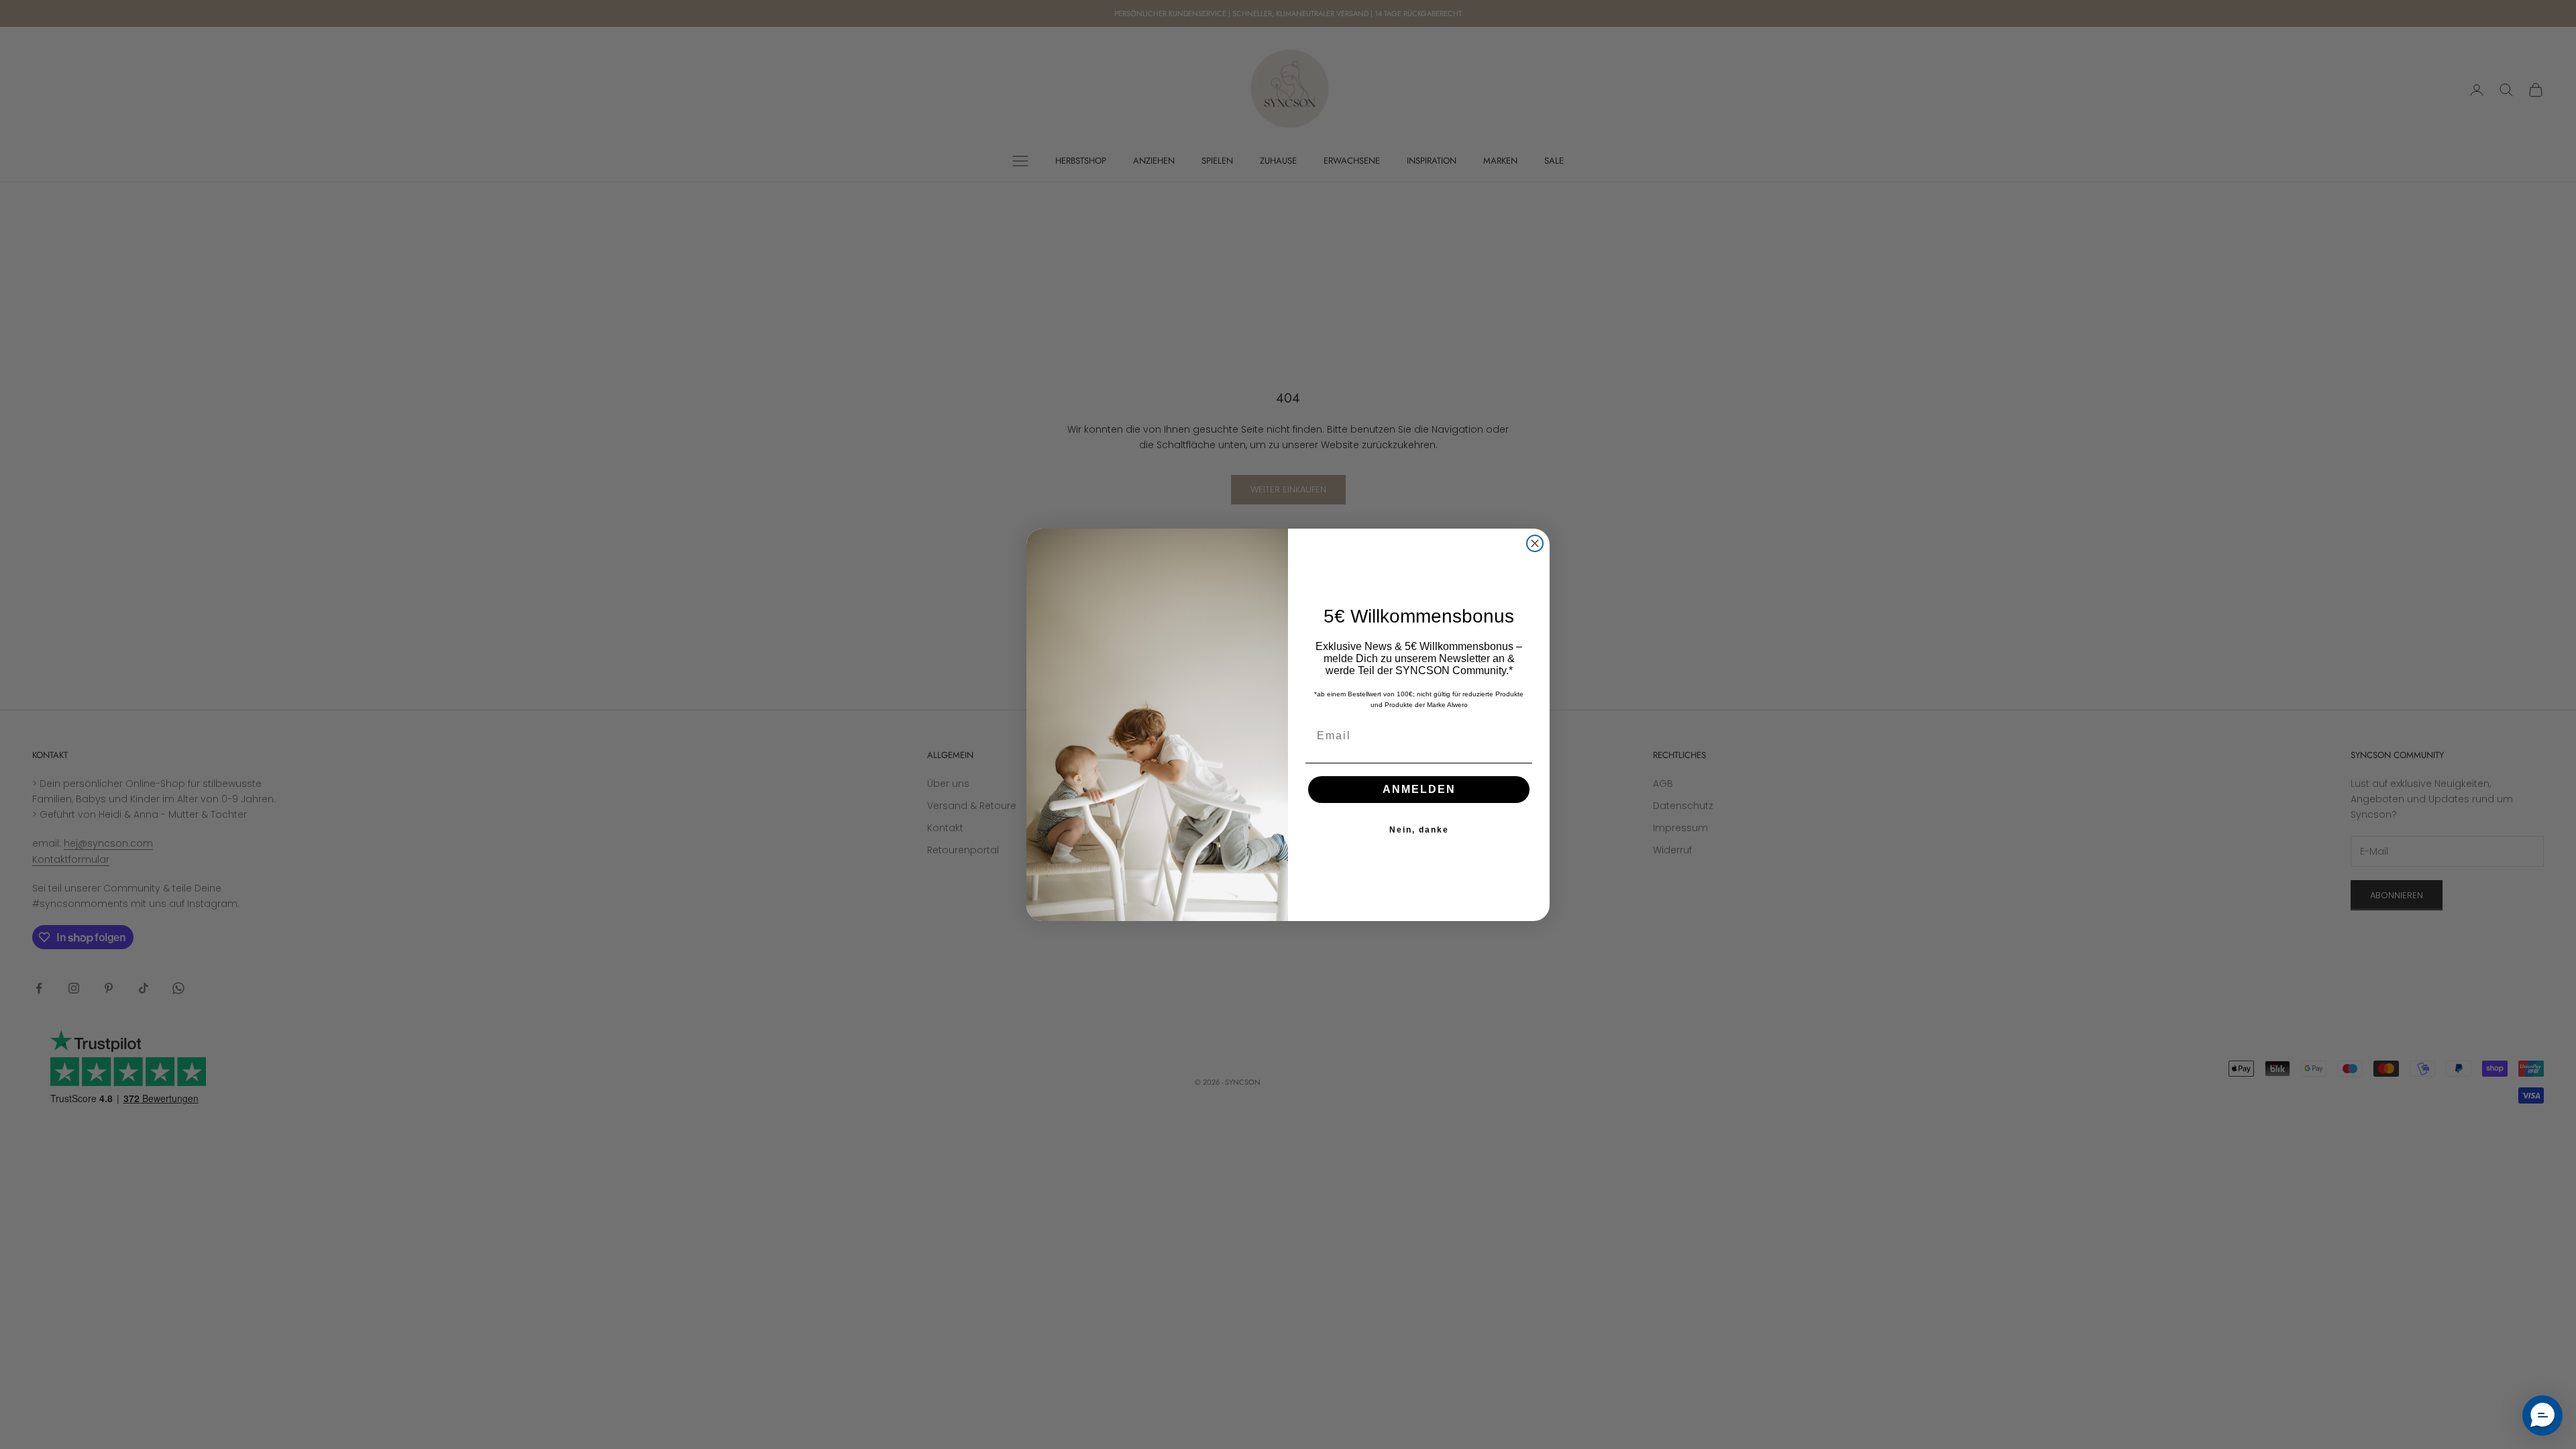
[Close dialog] (1535, 543)
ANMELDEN (1419, 789)
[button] (2542, 1415)
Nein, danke (1419, 830)
